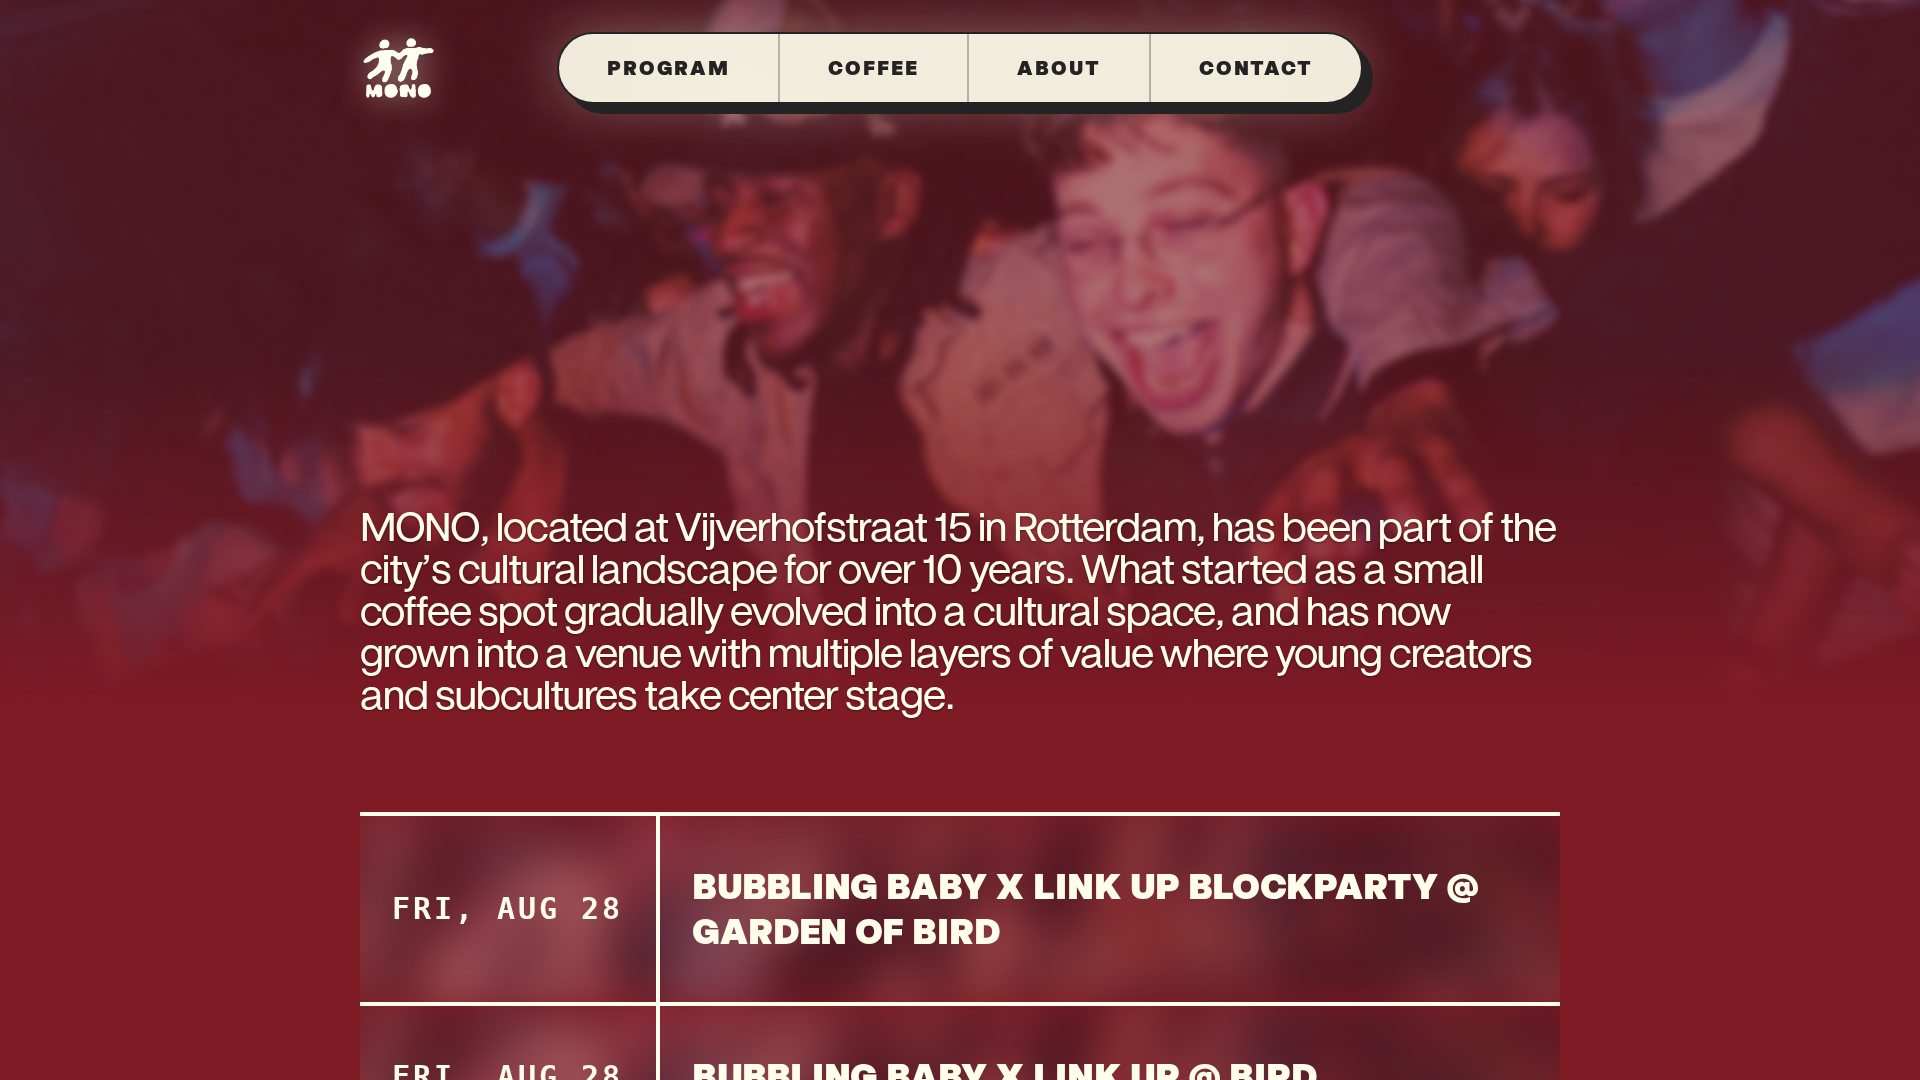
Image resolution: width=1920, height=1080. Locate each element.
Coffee (873, 68)
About (1059, 68)
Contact (1256, 68)
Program (668, 68)
